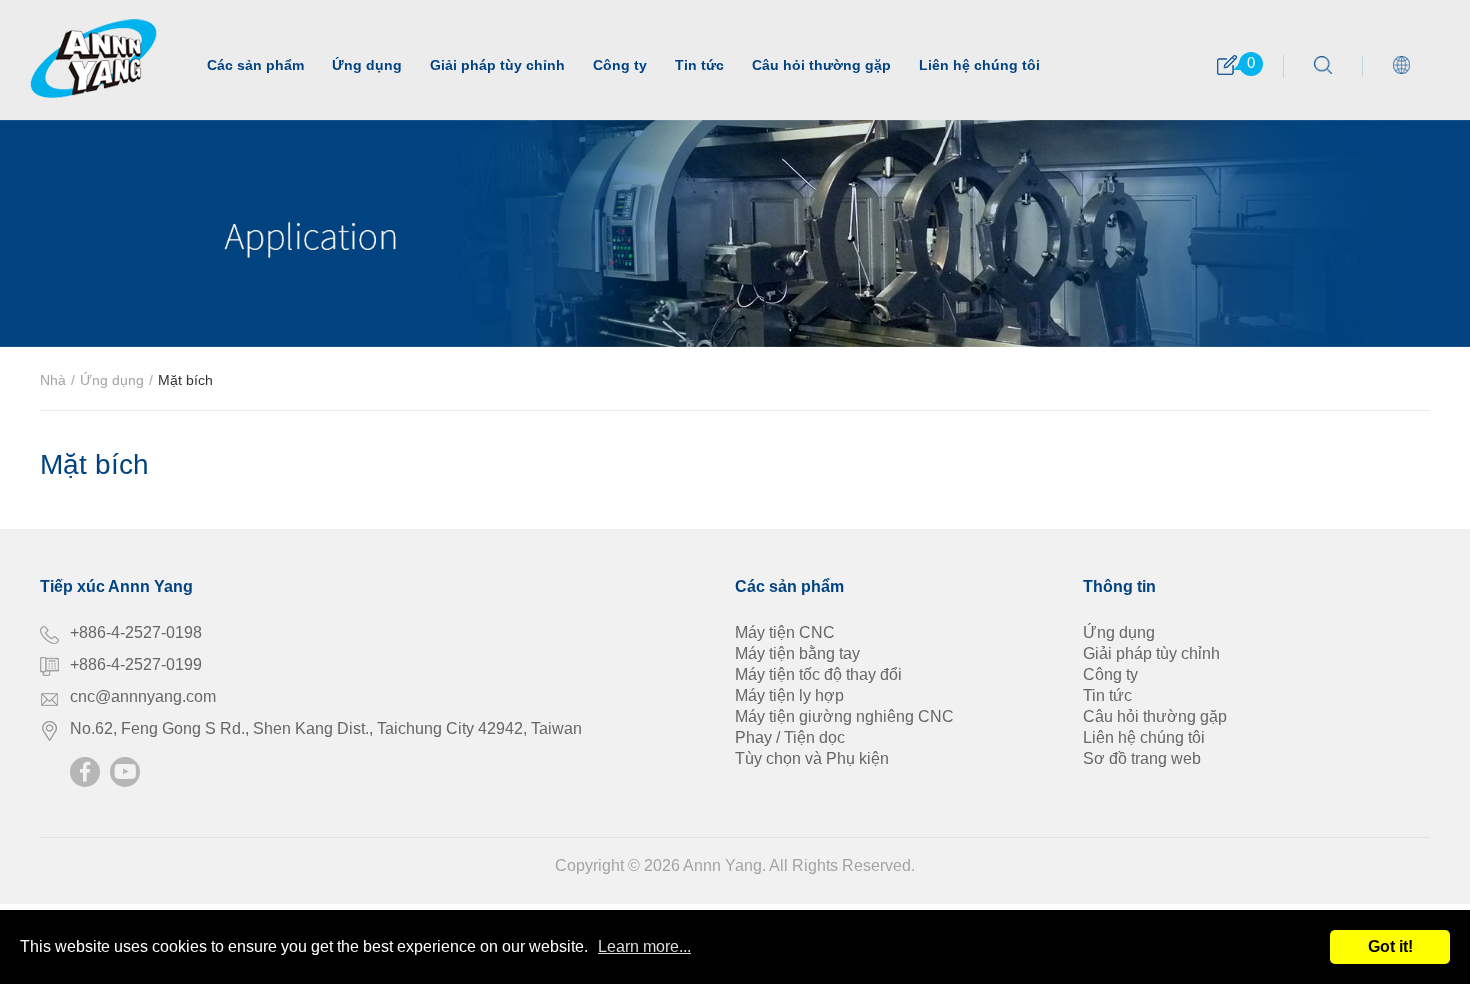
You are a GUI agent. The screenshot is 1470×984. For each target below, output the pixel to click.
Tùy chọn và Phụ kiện (812, 758)
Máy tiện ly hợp (789, 695)
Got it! (1390, 946)
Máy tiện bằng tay (797, 653)
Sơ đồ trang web (1142, 758)
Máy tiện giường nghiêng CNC (844, 716)
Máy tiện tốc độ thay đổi (818, 674)
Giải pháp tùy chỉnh (497, 65)
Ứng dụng (367, 65)
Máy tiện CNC (785, 632)
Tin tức (699, 65)
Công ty (620, 65)
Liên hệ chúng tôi (979, 65)
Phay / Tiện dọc (790, 737)
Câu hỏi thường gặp (821, 65)
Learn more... (644, 946)
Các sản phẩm (255, 65)
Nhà (53, 380)
